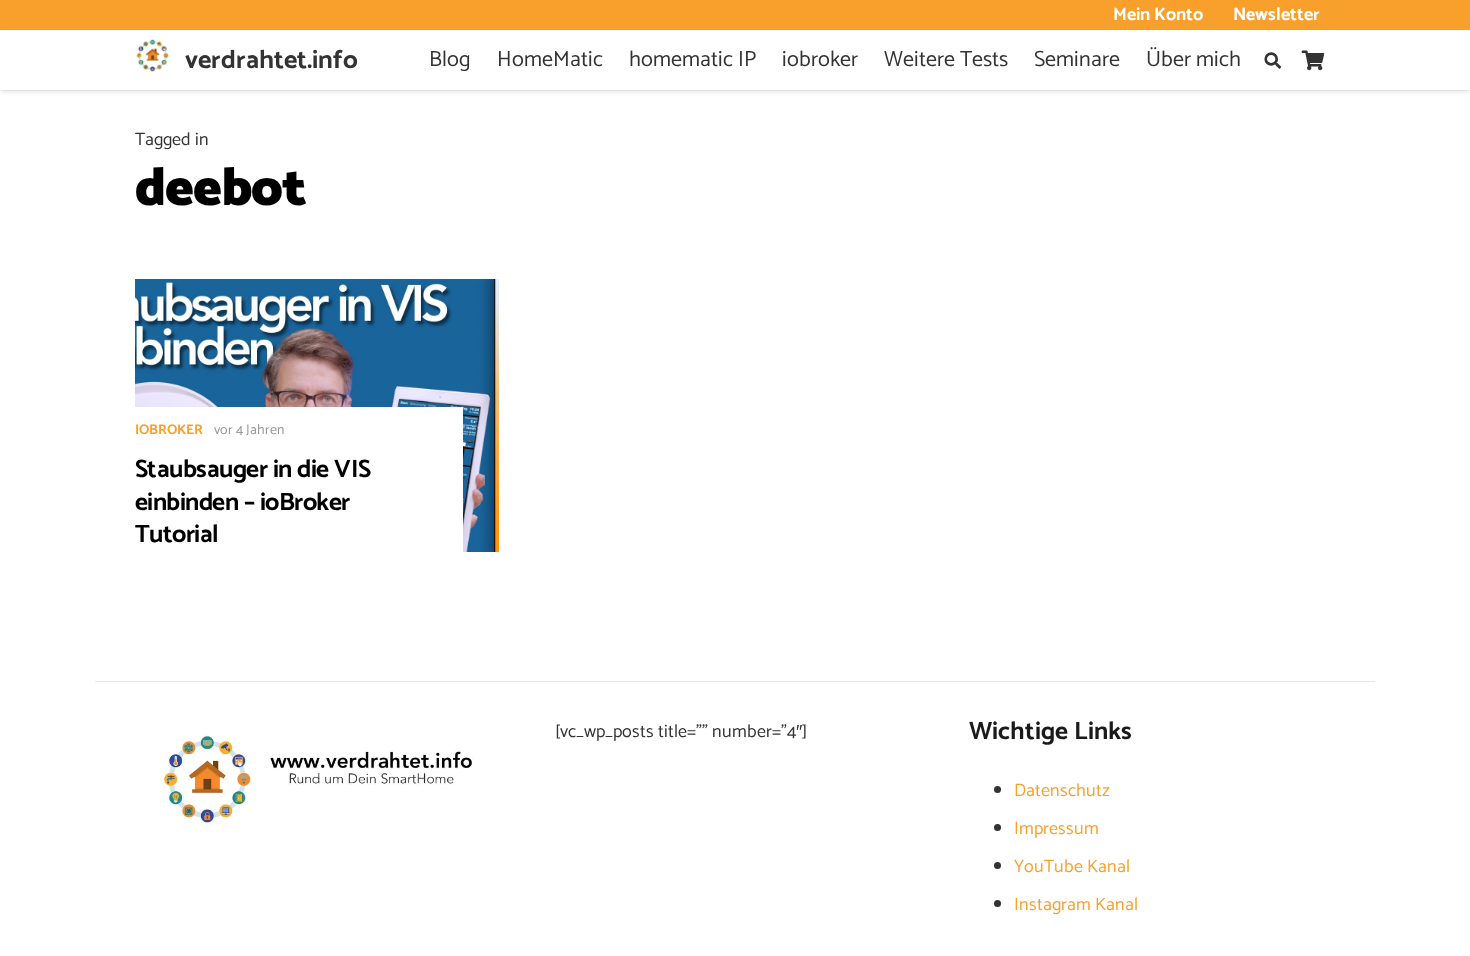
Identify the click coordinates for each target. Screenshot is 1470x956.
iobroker (169, 430)
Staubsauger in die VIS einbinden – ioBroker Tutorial (253, 503)
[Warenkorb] (1313, 60)
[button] (1272, 60)
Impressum (1056, 829)
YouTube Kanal (1072, 867)
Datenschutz (1062, 791)
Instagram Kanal (1076, 905)
